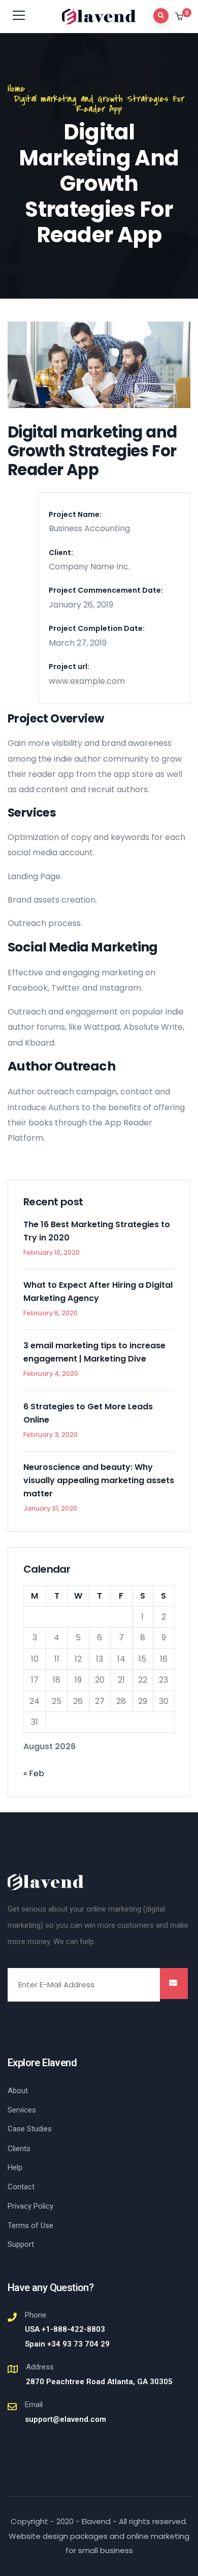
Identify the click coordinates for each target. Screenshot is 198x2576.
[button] (180, 17)
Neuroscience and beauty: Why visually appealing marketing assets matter (99, 1480)
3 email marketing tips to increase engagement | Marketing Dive (94, 1352)
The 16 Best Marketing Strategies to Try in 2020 (97, 1231)
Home (16, 89)
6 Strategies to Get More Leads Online (88, 1413)
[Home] (46, 1882)
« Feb (34, 1773)
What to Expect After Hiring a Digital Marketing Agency (98, 1292)
